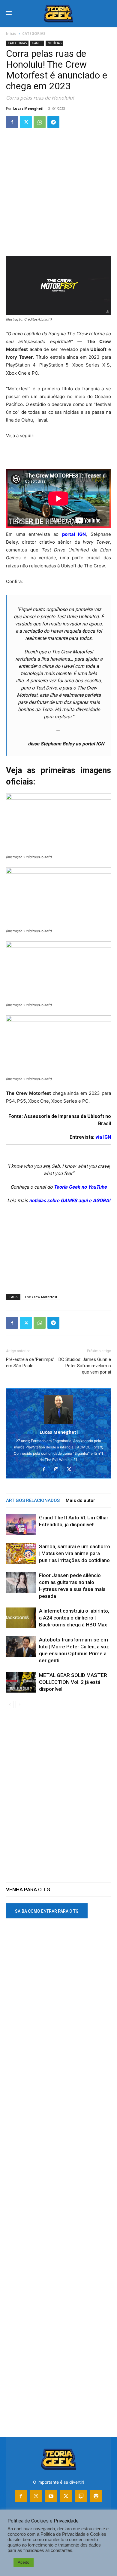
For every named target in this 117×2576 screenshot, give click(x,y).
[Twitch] (81, 2496)
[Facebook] (12, 122)
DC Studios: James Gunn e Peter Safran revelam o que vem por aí (85, 1366)
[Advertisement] (58, 195)
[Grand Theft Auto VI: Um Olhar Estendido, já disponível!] (21, 1525)
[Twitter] (26, 122)
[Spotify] (96, 2496)
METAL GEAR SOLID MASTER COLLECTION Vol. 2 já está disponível (73, 1682)
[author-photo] (58, 1424)
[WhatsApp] (40, 122)
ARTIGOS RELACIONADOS (33, 1500)
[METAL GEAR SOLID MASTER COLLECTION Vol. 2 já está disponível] (21, 1682)
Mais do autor (80, 1500)
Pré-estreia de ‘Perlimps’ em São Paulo (30, 1363)
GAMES (37, 43)
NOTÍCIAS (54, 43)
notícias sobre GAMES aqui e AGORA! (70, 1200)
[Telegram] (53, 122)
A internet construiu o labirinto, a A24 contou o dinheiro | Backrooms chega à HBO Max (74, 1618)
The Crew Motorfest (41, 1297)
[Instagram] (59, 1470)
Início (11, 34)
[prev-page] (10, 1704)
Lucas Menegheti (28, 108)
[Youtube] (51, 2496)
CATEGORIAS (34, 34)
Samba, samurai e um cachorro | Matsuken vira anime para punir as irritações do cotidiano (75, 1553)
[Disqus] (58, 1799)
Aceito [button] (24, 2562)
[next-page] (19, 1704)
